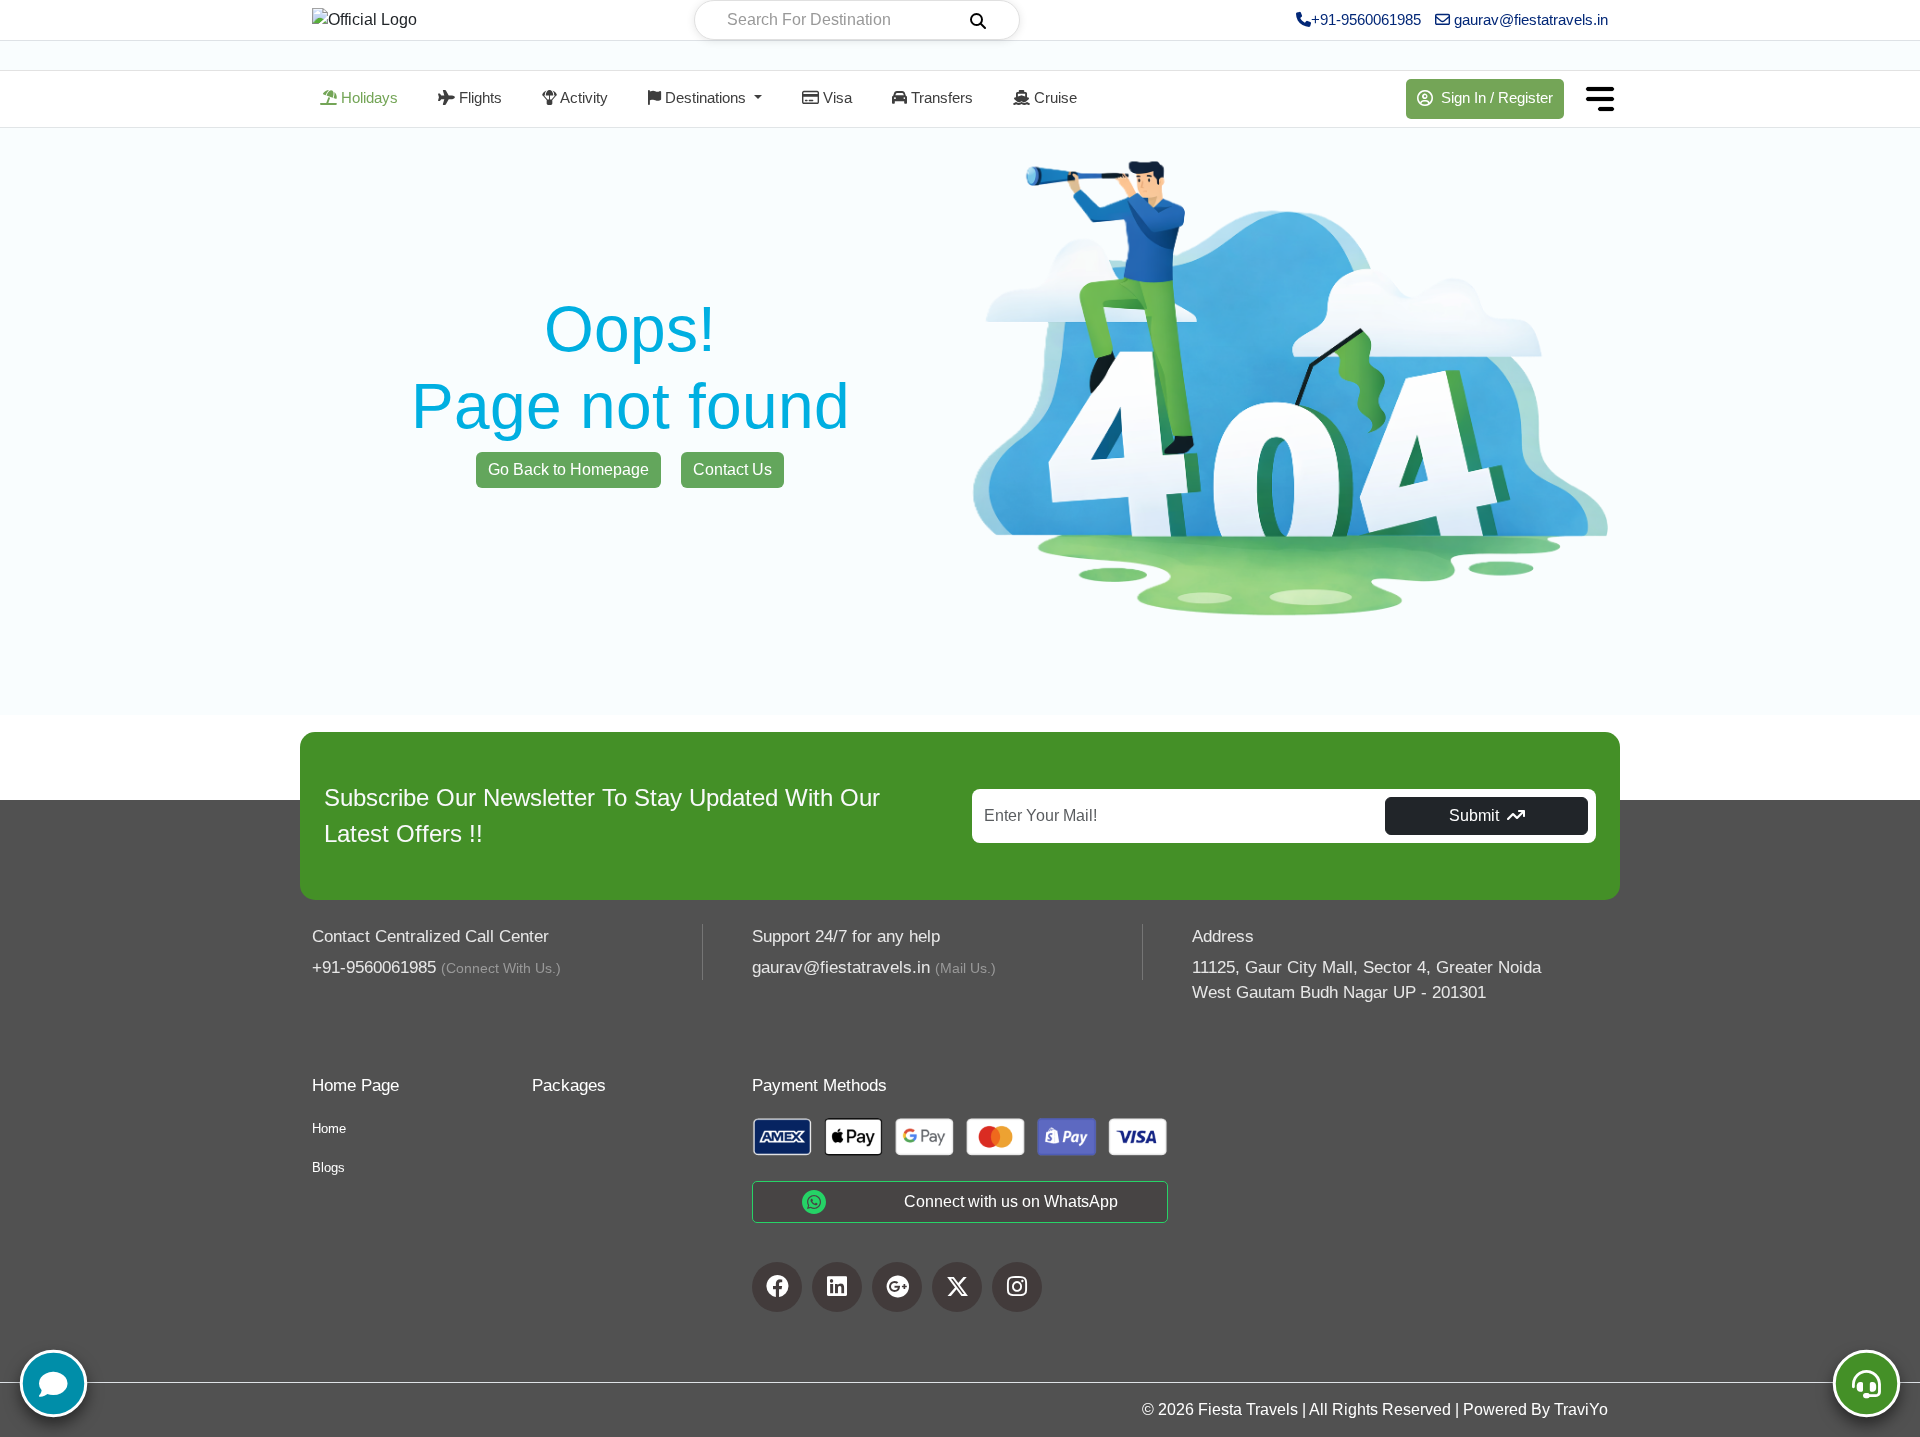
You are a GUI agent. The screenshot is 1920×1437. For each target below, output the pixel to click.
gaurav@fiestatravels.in (1529, 19)
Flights (478, 97)
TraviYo (1581, 1409)
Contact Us (732, 469)
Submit (1474, 815)
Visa (835, 97)
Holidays (367, 97)
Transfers (940, 97)
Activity (582, 97)
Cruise (1053, 97)
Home (329, 1128)
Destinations (705, 97)
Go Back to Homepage (568, 469)
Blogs (328, 1167)
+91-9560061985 (1366, 19)
